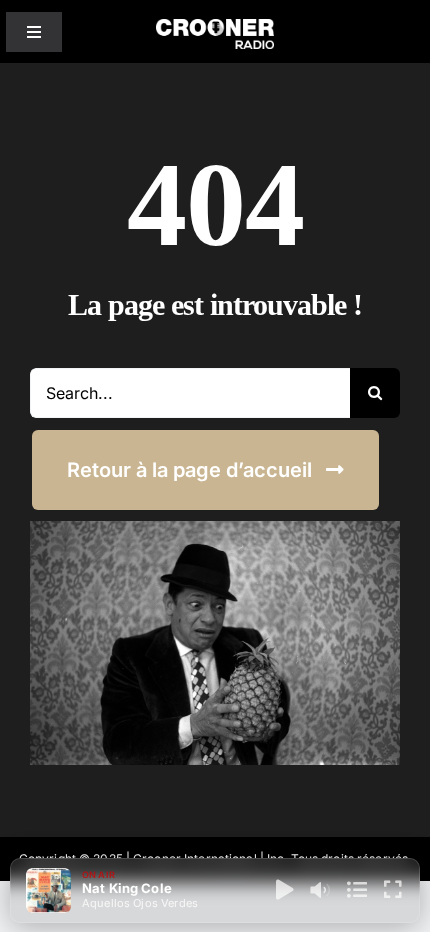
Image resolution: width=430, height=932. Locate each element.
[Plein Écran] (393, 890)
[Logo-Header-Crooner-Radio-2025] (215, 26)
